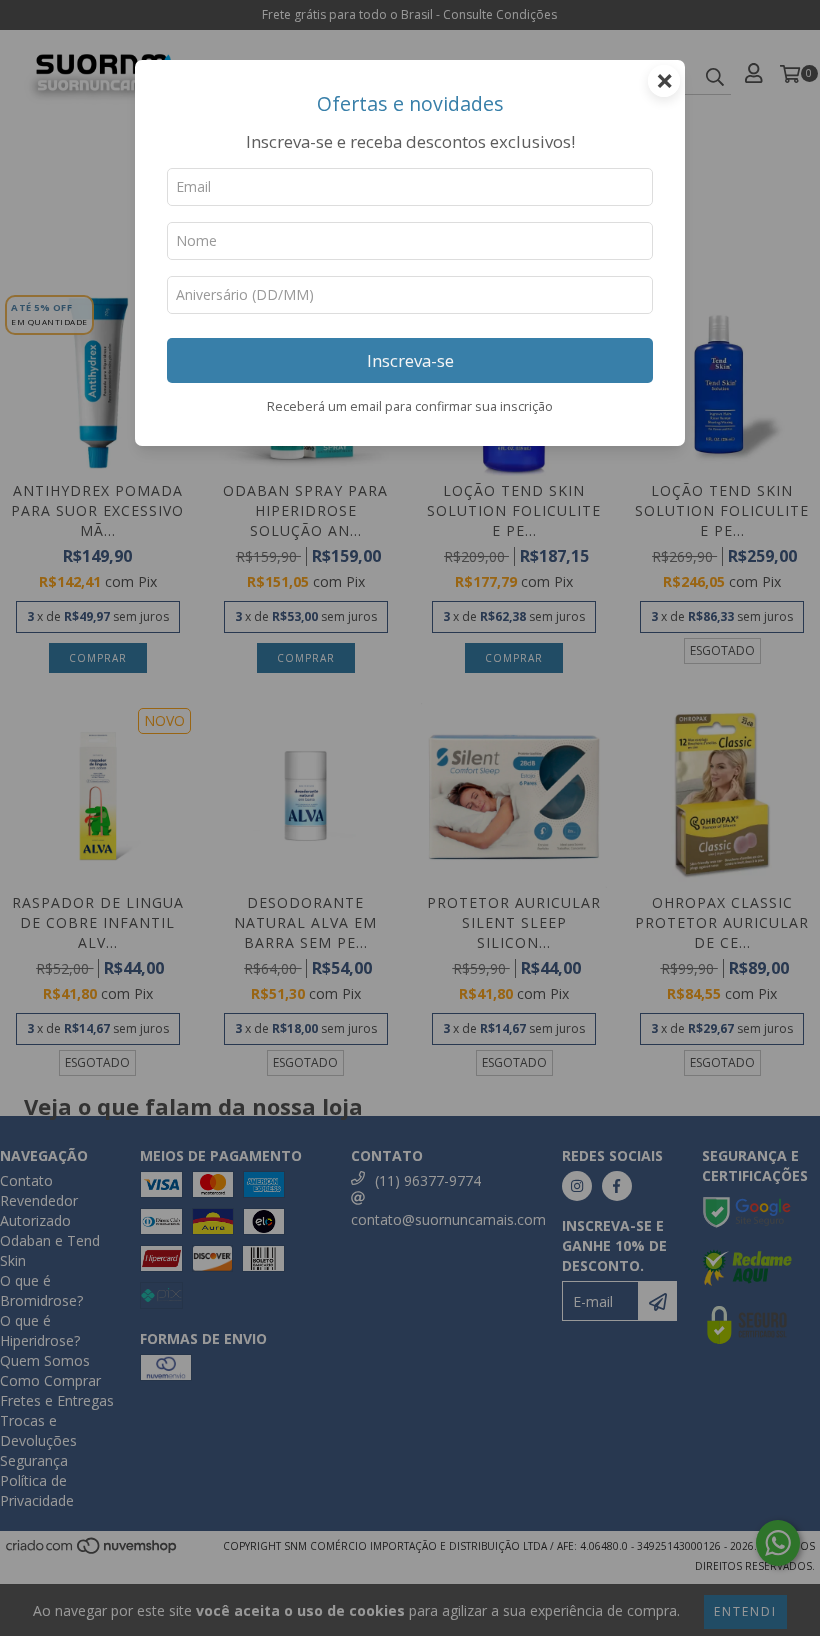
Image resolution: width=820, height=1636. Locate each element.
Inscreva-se (410, 360)
